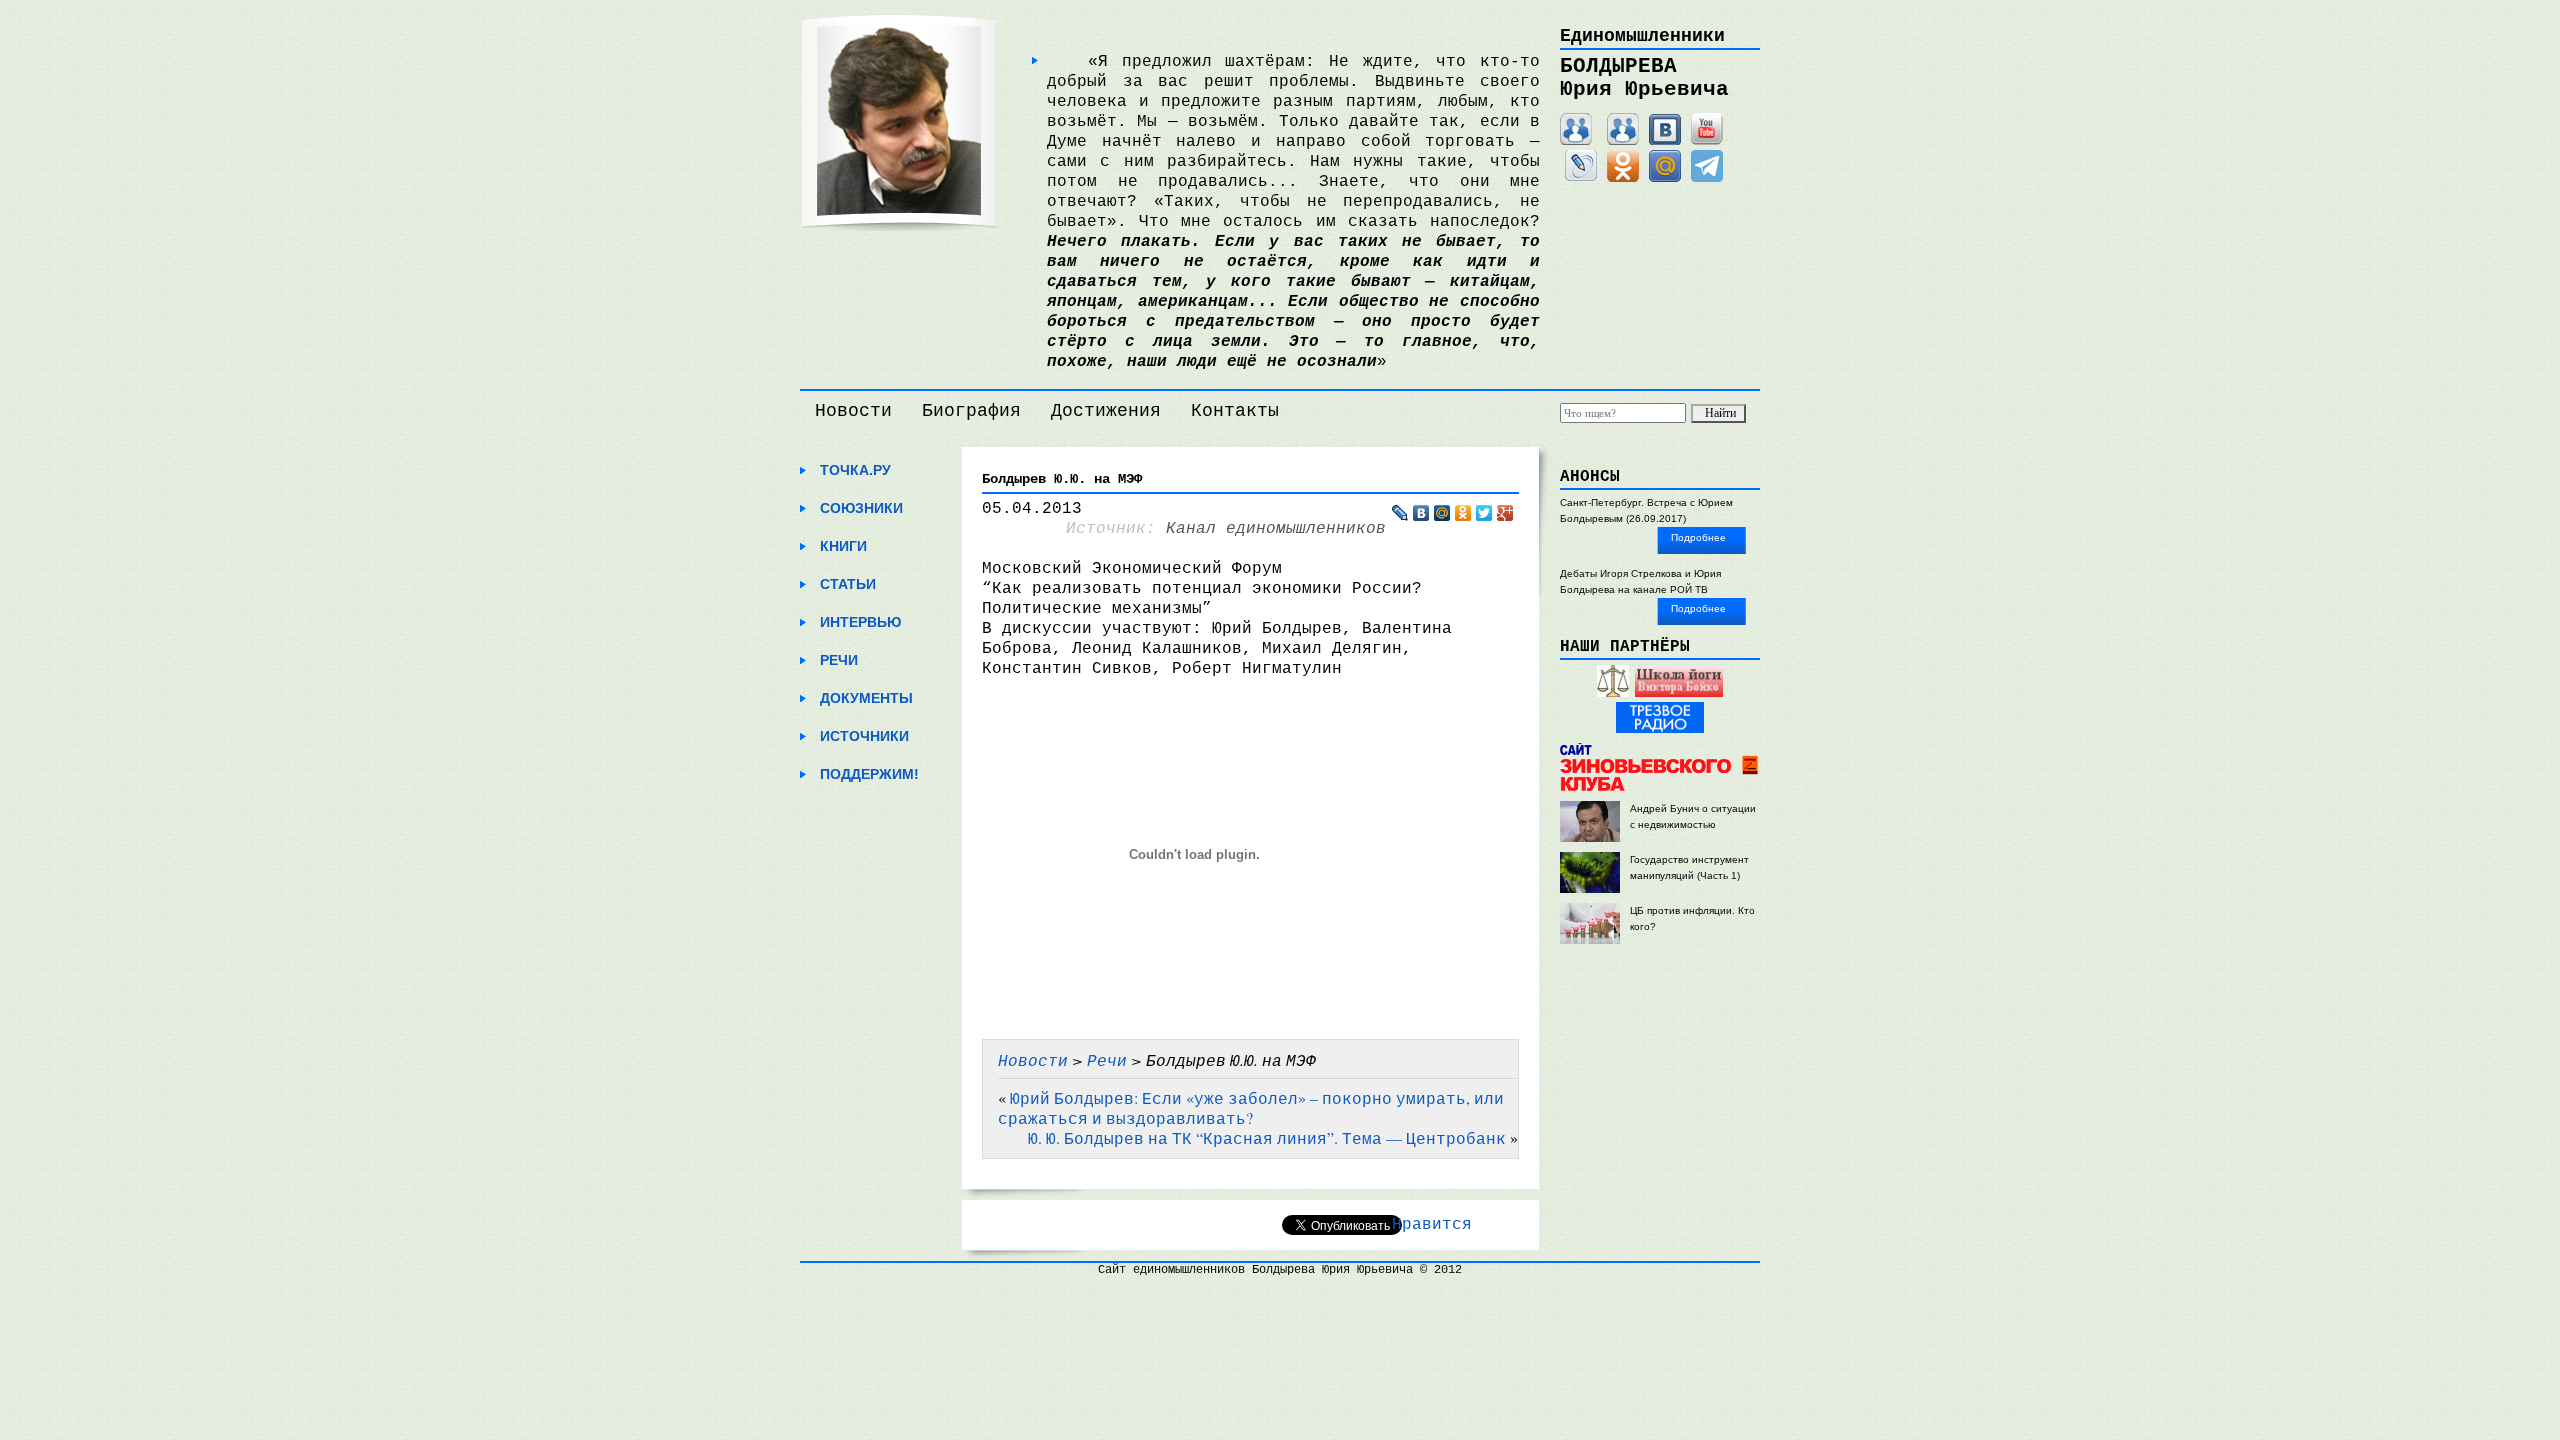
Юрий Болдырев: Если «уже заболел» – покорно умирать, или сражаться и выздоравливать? (1251, 1107)
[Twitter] (1484, 513)
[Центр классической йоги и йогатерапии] (1679, 693)
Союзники (861, 508)
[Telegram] (1707, 178)
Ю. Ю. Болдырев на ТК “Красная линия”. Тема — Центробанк (1267, 1137)
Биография (971, 411)
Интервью (860, 622)
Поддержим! (869, 774)
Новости (853, 411)
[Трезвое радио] (1660, 729)
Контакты (1235, 411)
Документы (866, 698)
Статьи (848, 584)
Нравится (1432, 1225)
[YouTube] (1707, 141)
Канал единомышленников (1276, 529)
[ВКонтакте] (1665, 141)
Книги (843, 546)
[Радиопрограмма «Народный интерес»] (1613, 693)
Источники (864, 736)
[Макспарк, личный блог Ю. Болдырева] (1576, 141)
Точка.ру (855, 470)
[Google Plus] (1505, 513)
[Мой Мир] (1665, 178)
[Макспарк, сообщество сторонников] (1623, 141)
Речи (839, 660)
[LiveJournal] (1581, 178)
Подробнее (1698, 537)
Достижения (1106, 411)
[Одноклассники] (1623, 178)
